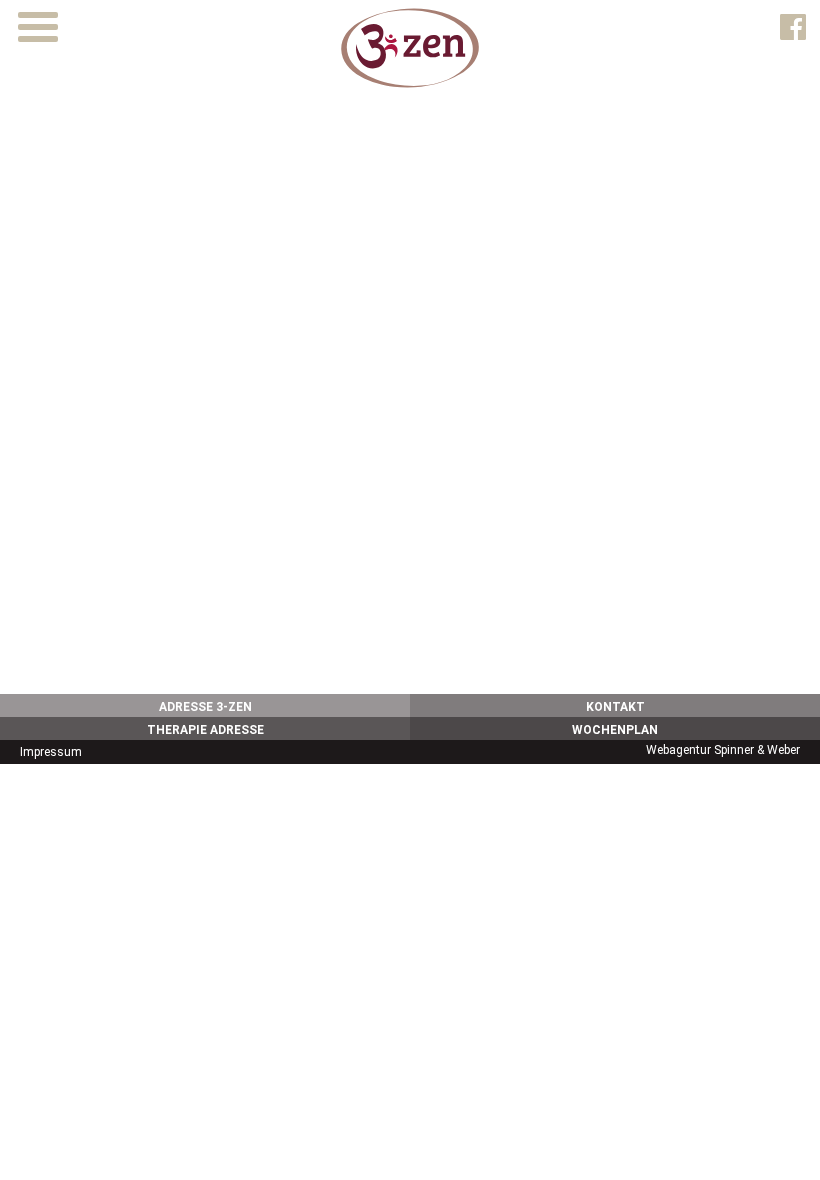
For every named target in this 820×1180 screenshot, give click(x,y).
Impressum (51, 752)
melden (325, 628)
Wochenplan (615, 730)
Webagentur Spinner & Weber (723, 750)
